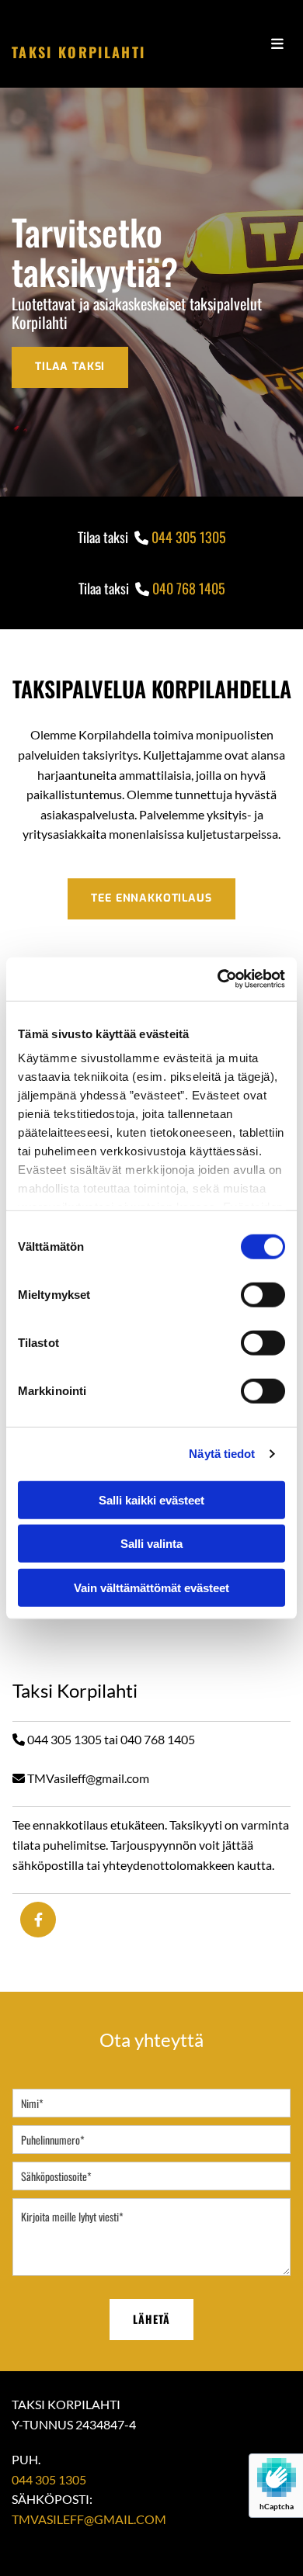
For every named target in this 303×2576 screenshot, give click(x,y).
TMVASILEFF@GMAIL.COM (89, 2519)
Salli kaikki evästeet (151, 1499)
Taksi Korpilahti (78, 52)
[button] (70, 367)
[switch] (263, 1294)
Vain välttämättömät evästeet (151, 1587)
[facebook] (38, 1920)
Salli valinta (151, 1544)
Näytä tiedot (222, 1454)
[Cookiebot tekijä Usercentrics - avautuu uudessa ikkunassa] (218, 979)
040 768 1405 (189, 588)
